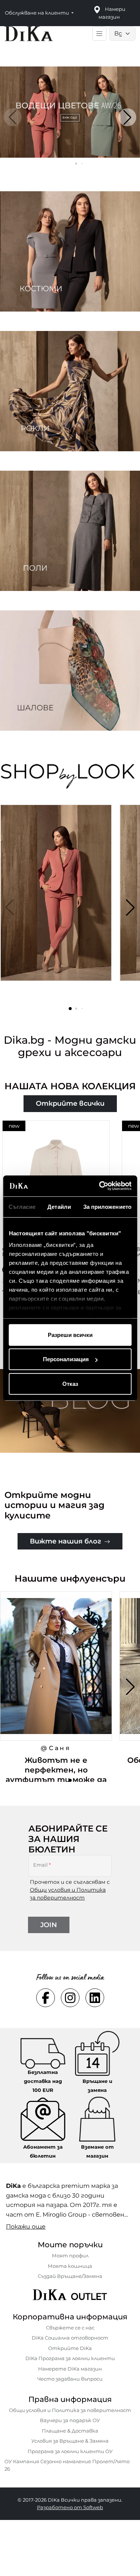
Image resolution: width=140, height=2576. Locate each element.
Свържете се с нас (70, 2328)
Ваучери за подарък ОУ (70, 2420)
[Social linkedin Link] (95, 1998)
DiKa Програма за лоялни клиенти (70, 2358)
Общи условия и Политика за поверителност (70, 2410)
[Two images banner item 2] (70, 391)
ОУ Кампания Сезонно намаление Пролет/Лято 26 (67, 2465)
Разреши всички (70, 1335)
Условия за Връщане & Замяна (70, 2441)
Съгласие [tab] (22, 1206)
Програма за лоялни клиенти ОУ (70, 2451)
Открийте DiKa (70, 2348)
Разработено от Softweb (70, 2507)
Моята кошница (70, 2266)
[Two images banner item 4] (70, 671)
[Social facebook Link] (46, 1998)
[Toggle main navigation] (99, 34)
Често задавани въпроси (70, 2379)
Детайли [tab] (59, 1206)
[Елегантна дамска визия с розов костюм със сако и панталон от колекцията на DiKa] (58, 902)
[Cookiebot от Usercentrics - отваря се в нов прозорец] (100, 1186)
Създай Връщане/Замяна (70, 2276)
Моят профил (70, 2255)
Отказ (70, 1383)
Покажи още (26, 2227)
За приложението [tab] (108, 1206)
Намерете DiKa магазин (70, 2369)
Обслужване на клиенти (38, 13)
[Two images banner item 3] (70, 531)
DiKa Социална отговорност (70, 2338)
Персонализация (66, 1359)
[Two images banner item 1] (70, 251)
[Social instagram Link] (70, 1998)
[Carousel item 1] (70, 112)
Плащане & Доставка (70, 2431)
